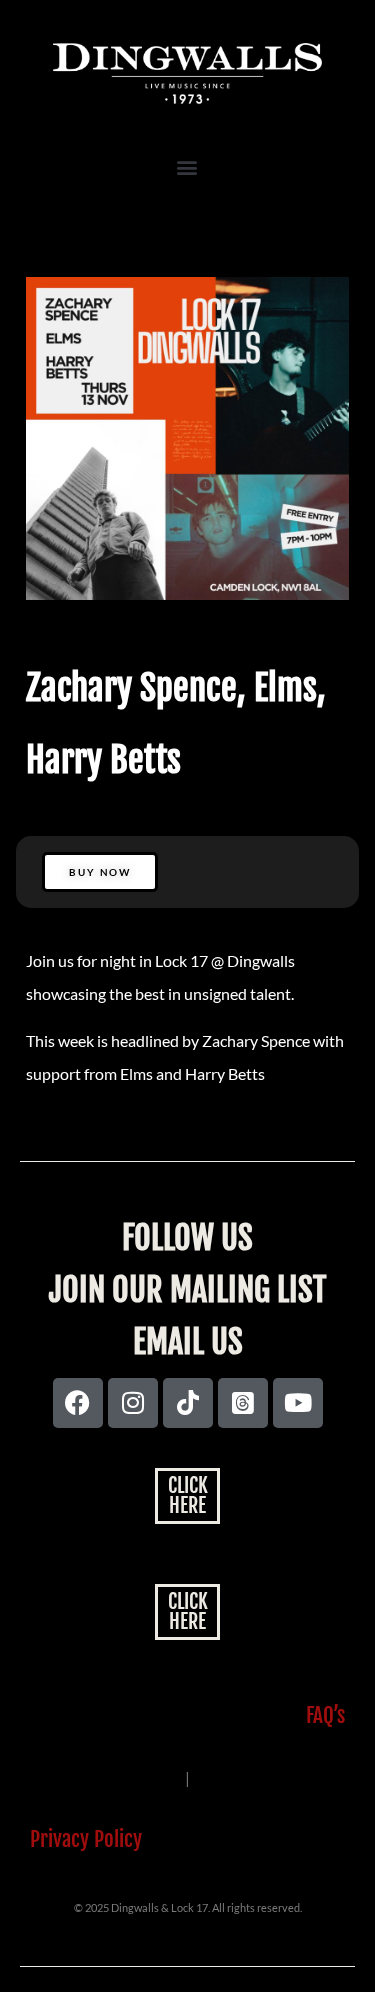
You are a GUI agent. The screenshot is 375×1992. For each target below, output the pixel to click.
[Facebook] (78, 1403)
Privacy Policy (86, 1839)
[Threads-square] (243, 1403)
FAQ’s (325, 1715)
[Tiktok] (188, 1403)
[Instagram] (133, 1403)
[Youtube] (298, 1403)
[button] (187, 166)
